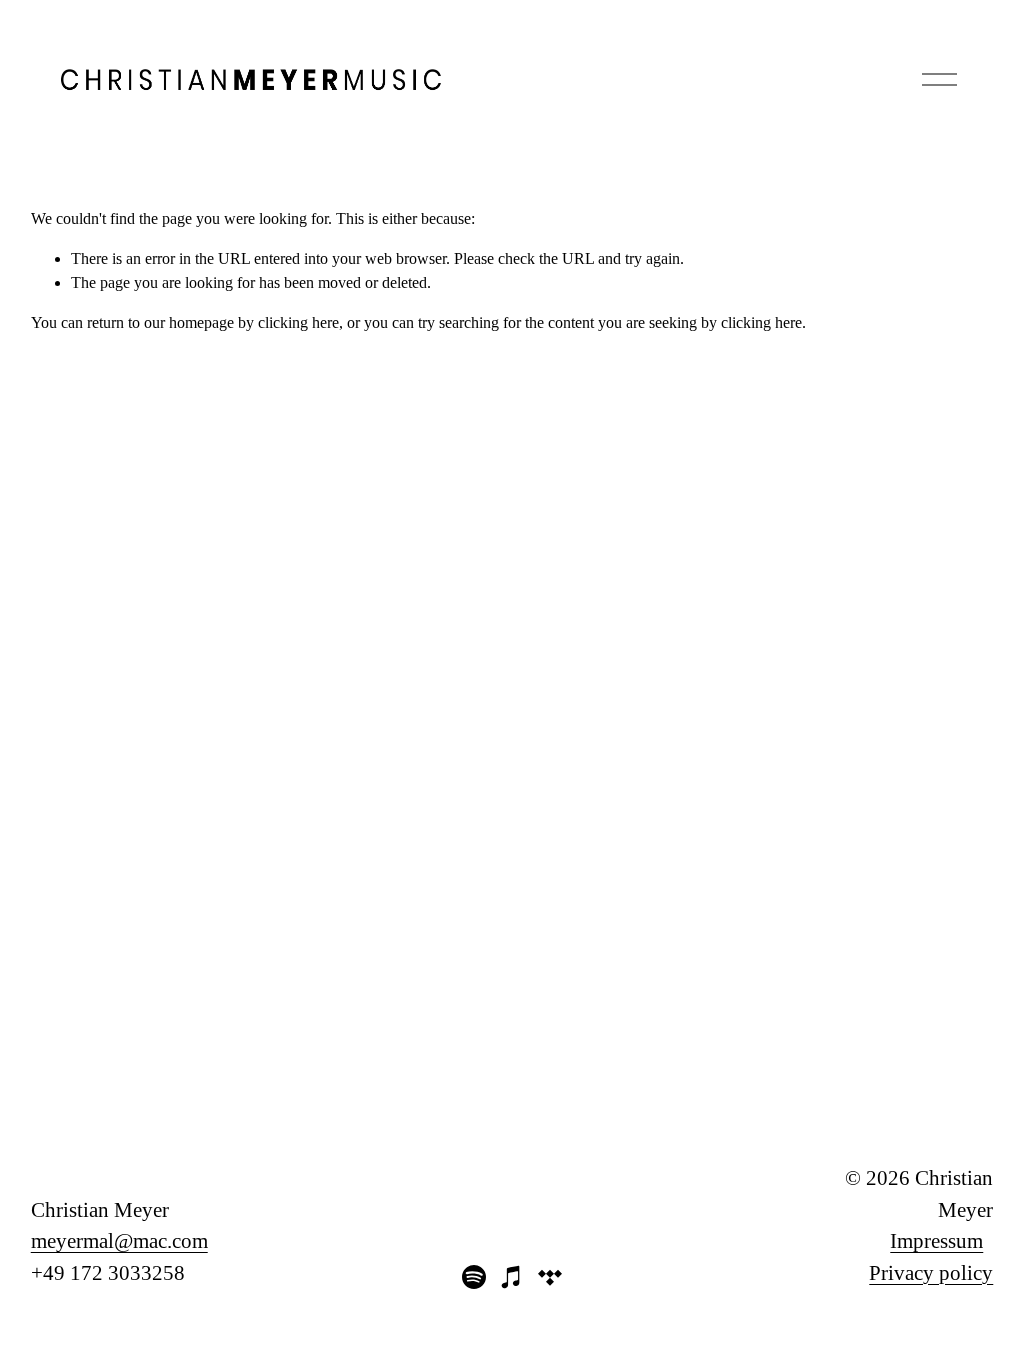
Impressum (936, 1241)
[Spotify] (474, 1277)
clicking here (298, 322)
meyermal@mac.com (119, 1241)
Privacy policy (931, 1273)
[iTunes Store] (512, 1277)
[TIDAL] (550, 1277)
